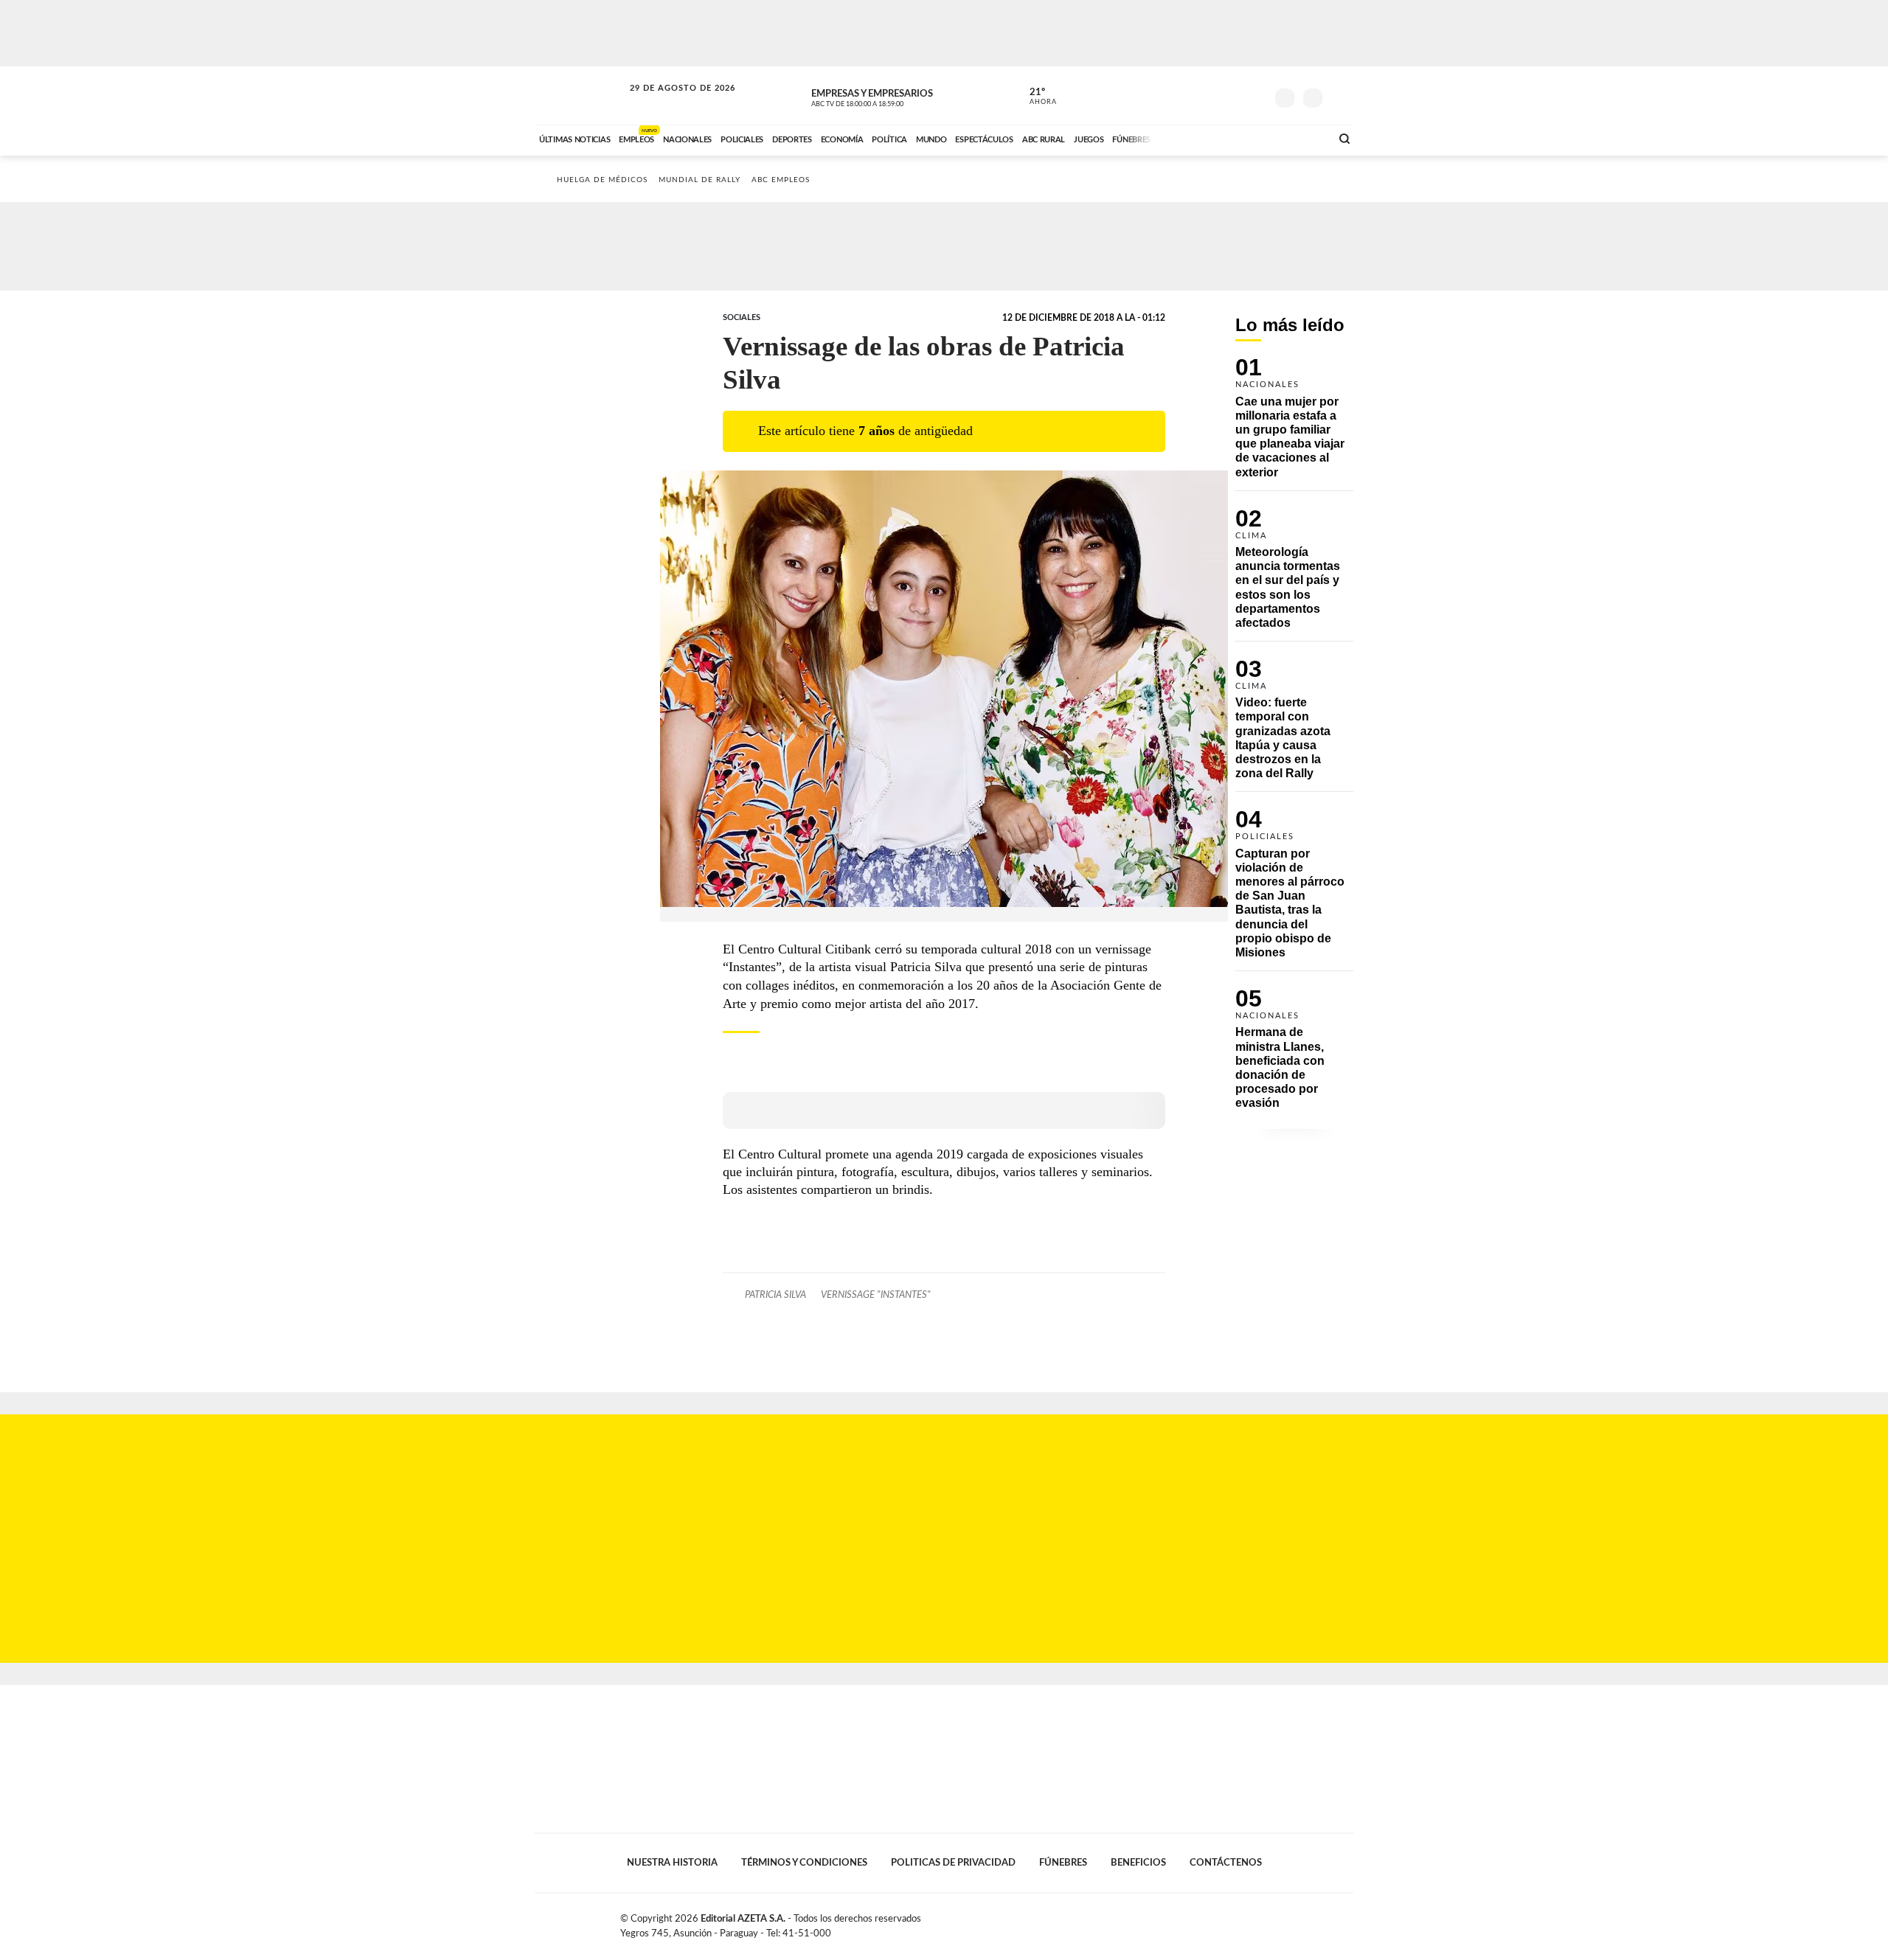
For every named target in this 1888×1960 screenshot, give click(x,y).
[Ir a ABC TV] (1201, 138)
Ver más (1294, 424)
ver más (1035, 97)
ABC (580, 95)
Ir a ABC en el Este (669, 102)
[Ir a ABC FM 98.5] (1300, 138)
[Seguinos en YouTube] (1232, 95)
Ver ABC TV (885, 96)
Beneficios (1138, 1863)
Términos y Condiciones (804, 1863)
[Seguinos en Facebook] (1188, 95)
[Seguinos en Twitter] (1210, 95)
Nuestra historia (672, 1863)
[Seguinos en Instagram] (1254, 95)
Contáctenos (1226, 1863)
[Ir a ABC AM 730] (1241, 138)
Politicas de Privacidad (953, 1863)
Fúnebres (1063, 1863)
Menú (1340, 96)
